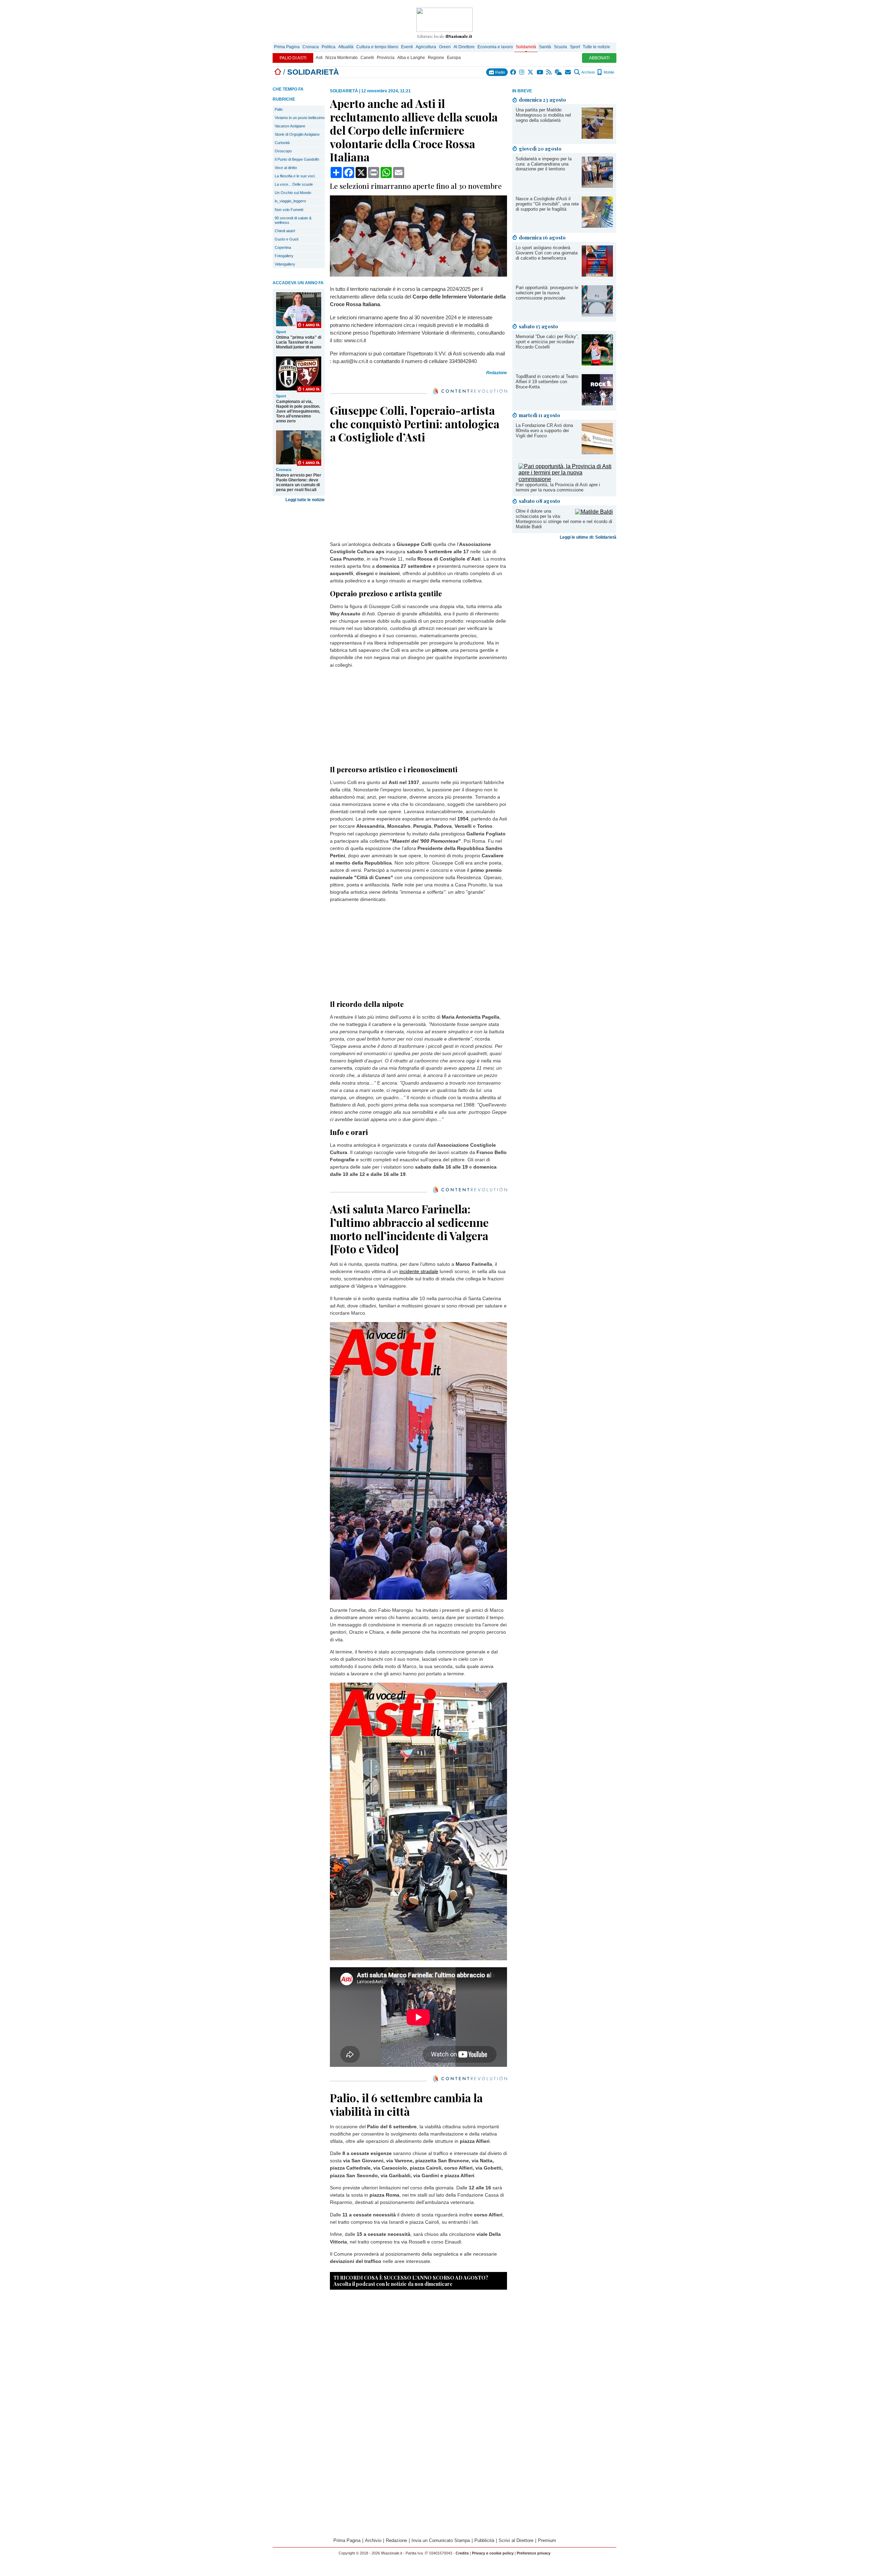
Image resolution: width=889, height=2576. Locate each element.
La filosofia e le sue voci (295, 176)
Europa (454, 58)
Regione (436, 58)
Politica (329, 47)
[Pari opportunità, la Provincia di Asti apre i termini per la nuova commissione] (566, 479)
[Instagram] (522, 72)
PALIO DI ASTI (293, 58)
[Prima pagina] (278, 72)
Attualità (346, 47)
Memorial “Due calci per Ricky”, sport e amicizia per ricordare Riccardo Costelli (547, 342)
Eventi (407, 47)
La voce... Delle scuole (294, 184)
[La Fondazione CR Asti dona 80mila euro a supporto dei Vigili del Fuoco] (597, 452)
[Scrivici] (568, 72)
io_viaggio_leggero (290, 201)
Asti (319, 58)
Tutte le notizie (596, 47)
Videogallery (285, 264)
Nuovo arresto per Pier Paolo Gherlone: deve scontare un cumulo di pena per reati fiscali (299, 482)
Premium (547, 2540)
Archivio (588, 72)
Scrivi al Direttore (516, 2540)
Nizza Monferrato (342, 58)
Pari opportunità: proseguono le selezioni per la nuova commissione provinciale (547, 293)
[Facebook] (513, 72)
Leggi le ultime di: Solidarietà (588, 537)
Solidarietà (526, 47)
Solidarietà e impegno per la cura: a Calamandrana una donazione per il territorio (544, 164)
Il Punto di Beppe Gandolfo (297, 159)
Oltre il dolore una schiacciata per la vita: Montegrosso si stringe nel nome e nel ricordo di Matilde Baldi (564, 519)
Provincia (386, 58)
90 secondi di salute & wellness (293, 220)
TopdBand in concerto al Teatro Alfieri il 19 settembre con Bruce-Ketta (547, 382)
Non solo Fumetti (289, 210)
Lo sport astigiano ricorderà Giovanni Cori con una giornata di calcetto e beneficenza (547, 253)
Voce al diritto (286, 168)
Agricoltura (426, 47)
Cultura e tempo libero (377, 47)
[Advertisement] (564, 597)
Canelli (367, 58)
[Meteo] (559, 72)
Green (445, 47)
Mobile (608, 72)
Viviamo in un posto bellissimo (300, 118)
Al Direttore (464, 47)
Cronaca (311, 47)
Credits (462, 2553)
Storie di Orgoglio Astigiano (297, 134)
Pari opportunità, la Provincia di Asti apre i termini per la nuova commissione (558, 487)
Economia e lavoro (495, 47)
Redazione (396, 2540)
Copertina (283, 247)
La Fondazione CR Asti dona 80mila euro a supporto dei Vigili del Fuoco (544, 431)
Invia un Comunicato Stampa (441, 2540)
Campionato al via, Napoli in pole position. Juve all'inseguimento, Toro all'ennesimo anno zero (298, 411)
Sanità (545, 47)
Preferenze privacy (534, 2553)
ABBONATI (599, 58)
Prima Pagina (287, 47)
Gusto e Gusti (286, 239)
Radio (500, 72)
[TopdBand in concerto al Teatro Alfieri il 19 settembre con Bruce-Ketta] (597, 403)
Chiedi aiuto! (285, 231)
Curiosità (282, 143)
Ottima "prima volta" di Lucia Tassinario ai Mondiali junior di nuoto (299, 342)
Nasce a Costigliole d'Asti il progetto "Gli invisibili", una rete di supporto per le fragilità (547, 204)
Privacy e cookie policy (493, 2553)
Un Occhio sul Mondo (293, 193)
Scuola (560, 47)
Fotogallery (284, 256)
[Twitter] (531, 72)
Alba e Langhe (411, 58)
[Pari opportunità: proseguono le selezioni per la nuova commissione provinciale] (597, 315)
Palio (279, 109)
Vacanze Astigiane (290, 126)
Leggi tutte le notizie (305, 500)
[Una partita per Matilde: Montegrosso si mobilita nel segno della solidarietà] (597, 137)
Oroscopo (283, 151)
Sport (575, 47)
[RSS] (549, 72)
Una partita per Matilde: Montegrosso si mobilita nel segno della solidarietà (543, 115)
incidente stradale (419, 1271)
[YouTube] (540, 72)
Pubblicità (484, 2540)
